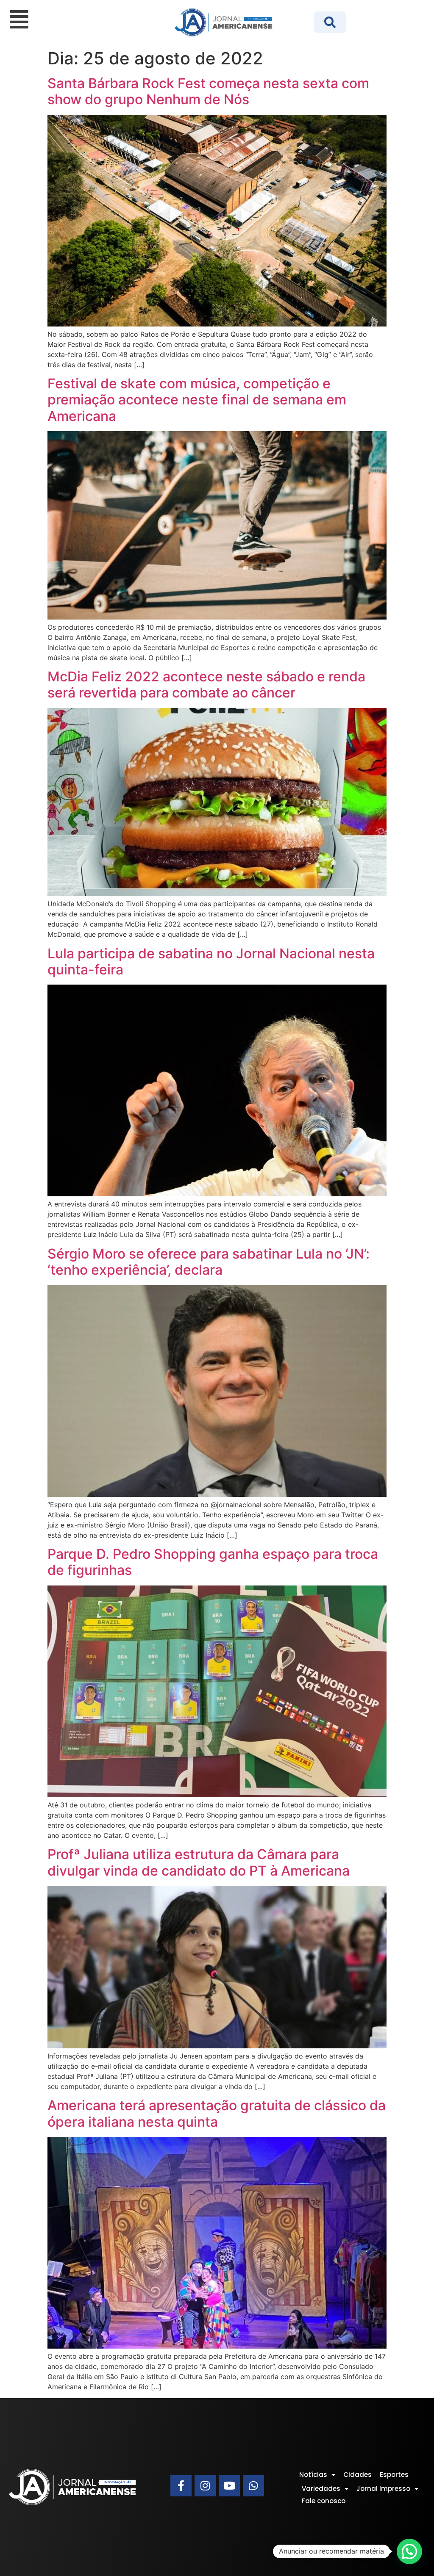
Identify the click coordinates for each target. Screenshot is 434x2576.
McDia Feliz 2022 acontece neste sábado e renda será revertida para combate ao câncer (206, 685)
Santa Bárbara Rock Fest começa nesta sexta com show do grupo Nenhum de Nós (208, 91)
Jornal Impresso (383, 2489)
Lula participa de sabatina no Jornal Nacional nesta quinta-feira (211, 962)
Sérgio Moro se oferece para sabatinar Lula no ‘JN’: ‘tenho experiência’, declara (209, 1262)
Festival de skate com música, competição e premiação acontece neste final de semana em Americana (197, 400)
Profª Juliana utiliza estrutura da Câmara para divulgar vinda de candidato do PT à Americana (199, 1862)
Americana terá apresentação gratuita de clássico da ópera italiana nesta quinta (217, 2113)
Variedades (321, 2489)
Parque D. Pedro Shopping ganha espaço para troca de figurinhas (213, 1562)
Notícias (313, 2475)
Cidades (357, 2475)
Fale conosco (324, 2501)
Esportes (394, 2475)
